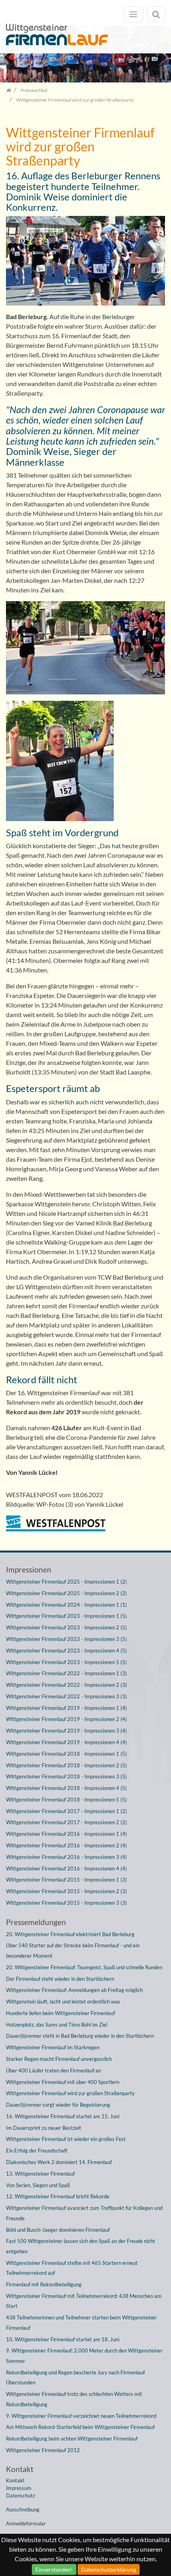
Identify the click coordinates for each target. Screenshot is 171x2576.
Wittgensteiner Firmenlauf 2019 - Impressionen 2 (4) (66, 1719)
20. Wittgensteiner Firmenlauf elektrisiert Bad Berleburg (70, 1934)
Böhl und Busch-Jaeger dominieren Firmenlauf (58, 2230)
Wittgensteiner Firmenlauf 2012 (43, 2450)
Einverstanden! (54, 2569)
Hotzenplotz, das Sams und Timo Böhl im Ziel (57, 2025)
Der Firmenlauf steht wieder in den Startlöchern (60, 1979)
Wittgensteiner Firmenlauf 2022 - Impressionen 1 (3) (66, 1673)
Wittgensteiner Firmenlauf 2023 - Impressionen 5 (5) (66, 1662)
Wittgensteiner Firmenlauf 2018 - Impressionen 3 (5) (66, 1776)
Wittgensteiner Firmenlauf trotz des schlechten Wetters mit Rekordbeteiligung (74, 2399)
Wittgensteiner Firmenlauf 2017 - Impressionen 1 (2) (66, 1811)
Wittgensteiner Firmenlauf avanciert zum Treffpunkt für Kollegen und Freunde (84, 2213)
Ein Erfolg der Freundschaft (37, 2151)
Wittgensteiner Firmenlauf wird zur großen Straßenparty (70, 2093)
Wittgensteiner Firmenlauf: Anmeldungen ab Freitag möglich (74, 1990)
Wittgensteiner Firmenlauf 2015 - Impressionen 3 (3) (66, 1903)
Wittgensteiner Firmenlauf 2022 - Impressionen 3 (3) (66, 1696)
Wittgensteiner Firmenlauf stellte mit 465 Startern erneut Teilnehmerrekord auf (72, 2268)
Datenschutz (20, 2496)
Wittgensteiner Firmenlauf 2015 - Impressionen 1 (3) (66, 1880)
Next (159, 57)
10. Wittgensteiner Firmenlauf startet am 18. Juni (63, 2339)
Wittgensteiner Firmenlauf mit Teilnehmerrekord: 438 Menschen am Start (84, 2301)
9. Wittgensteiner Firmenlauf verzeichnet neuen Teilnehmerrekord (81, 2416)
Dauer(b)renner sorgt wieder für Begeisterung (58, 2105)
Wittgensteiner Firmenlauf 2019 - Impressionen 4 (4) (66, 1742)
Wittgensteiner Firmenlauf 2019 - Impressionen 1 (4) (66, 1708)
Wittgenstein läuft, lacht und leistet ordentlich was (63, 2002)
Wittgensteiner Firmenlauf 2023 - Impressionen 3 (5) (66, 1639)
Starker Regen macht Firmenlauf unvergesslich (59, 2059)
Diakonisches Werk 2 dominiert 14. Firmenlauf (59, 2162)
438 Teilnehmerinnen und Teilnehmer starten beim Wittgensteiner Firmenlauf (81, 2323)
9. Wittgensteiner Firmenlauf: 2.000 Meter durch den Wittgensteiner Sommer (84, 2356)
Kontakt (15, 2480)
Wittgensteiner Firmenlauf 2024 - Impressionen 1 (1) (66, 1605)
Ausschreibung (23, 2509)
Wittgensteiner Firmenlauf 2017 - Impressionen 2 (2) (66, 1822)
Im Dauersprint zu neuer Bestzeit (44, 2128)
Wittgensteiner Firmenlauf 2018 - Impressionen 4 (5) (66, 1788)
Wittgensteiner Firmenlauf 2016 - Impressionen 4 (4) (66, 1868)
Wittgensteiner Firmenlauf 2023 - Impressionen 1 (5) (66, 1616)
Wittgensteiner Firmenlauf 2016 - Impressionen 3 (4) (66, 1857)
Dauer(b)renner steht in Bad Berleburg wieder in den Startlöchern (80, 2036)
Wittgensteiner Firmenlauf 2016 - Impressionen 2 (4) (66, 1845)
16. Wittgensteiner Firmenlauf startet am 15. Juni (63, 2116)
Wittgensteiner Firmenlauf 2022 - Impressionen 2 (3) (66, 1685)
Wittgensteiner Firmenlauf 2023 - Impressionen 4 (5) (66, 1651)
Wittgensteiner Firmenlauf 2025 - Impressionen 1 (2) (66, 1582)
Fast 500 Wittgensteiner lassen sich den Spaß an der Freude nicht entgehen (81, 2246)
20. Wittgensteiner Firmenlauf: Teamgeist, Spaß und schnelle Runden (84, 1967)
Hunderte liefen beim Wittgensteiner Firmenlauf (60, 2013)
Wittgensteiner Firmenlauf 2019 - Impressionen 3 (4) (66, 1731)
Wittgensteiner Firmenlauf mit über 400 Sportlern (63, 2082)
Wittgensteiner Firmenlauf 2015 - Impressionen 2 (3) (66, 1891)
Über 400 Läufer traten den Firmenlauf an (53, 2070)
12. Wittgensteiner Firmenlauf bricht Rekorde (58, 2196)
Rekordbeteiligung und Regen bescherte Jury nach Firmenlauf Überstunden (75, 2378)
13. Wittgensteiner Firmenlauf (40, 2174)
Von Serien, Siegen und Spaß (38, 2185)
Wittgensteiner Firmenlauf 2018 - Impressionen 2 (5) (66, 1765)
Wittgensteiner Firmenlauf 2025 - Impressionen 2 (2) (66, 1593)
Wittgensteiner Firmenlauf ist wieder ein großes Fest (66, 2139)
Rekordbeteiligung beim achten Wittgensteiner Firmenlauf (72, 2439)
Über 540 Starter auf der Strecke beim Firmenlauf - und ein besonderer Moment (73, 1951)
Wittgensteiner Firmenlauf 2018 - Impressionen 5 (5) (66, 1800)
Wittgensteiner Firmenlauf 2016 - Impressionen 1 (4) (66, 1834)
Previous (12, 57)
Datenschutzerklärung (109, 2569)
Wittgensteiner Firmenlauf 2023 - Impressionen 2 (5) (66, 1627)
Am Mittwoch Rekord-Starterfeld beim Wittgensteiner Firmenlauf (80, 2427)
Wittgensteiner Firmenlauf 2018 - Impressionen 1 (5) (66, 1754)
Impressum (19, 2488)
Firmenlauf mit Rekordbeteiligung (44, 2284)
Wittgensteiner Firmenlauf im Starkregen (53, 2047)
